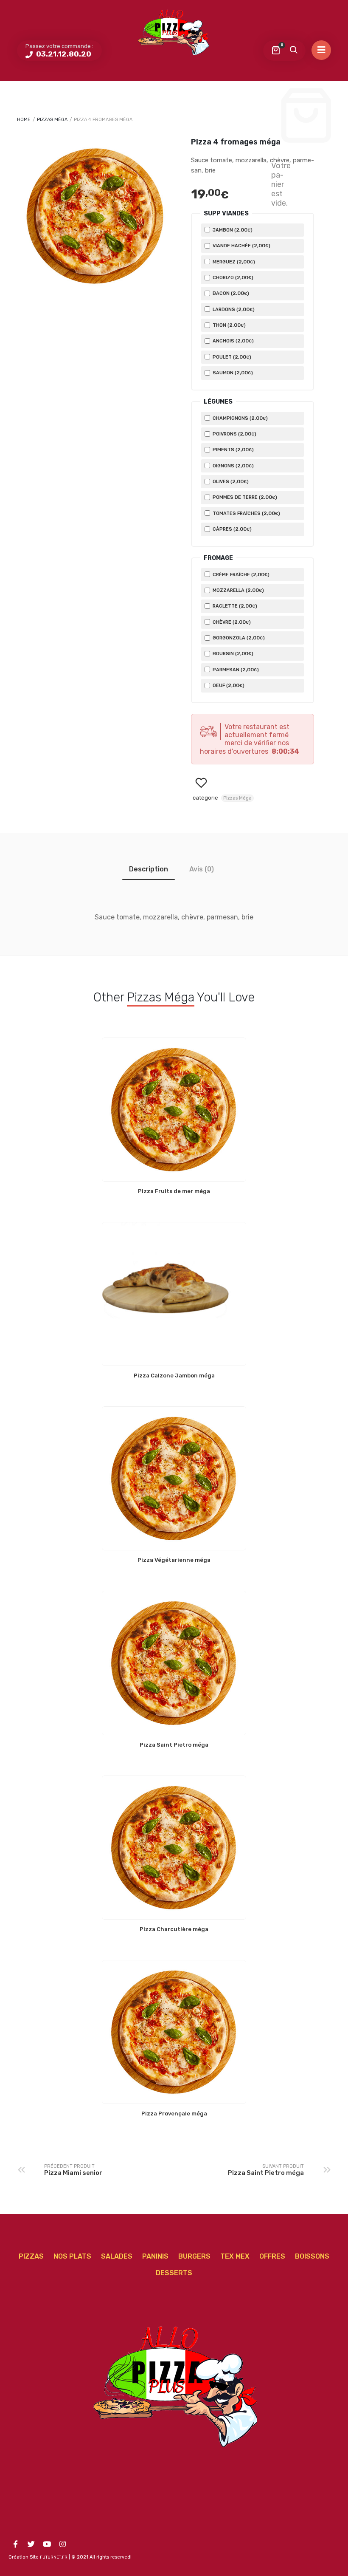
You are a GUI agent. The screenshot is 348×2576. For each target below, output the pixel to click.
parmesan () (235, 670)
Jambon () (232, 230)
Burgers (194, 2256)
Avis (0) (202, 869)
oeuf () (228, 685)
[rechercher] (293, 51)
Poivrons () (234, 434)
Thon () (229, 325)
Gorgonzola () (238, 638)
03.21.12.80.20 (63, 54)
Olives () (230, 481)
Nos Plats (72, 2256)
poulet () (231, 357)
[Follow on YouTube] (47, 2544)
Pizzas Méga (52, 120)
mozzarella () (238, 590)
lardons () (233, 309)
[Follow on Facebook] (15, 2544)
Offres (272, 2256)
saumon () (232, 373)
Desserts (174, 2273)
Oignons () (233, 466)
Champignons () (240, 418)
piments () (233, 450)
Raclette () (234, 606)
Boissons (312, 2256)
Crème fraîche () (240, 574)
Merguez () (233, 262)
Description (149, 869)
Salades (117, 2256)
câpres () (232, 529)
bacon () (230, 293)
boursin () (232, 653)
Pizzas (31, 2256)
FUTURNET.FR (54, 2557)
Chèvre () (231, 622)
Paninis (155, 2256)
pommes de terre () (244, 497)
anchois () (233, 341)
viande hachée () (241, 246)
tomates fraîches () (246, 513)
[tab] (149, 869)
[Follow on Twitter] (31, 2544)
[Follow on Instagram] (62, 2544)
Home (24, 120)
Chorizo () (232, 277)
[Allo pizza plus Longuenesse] (174, 32)
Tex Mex (235, 2256)
